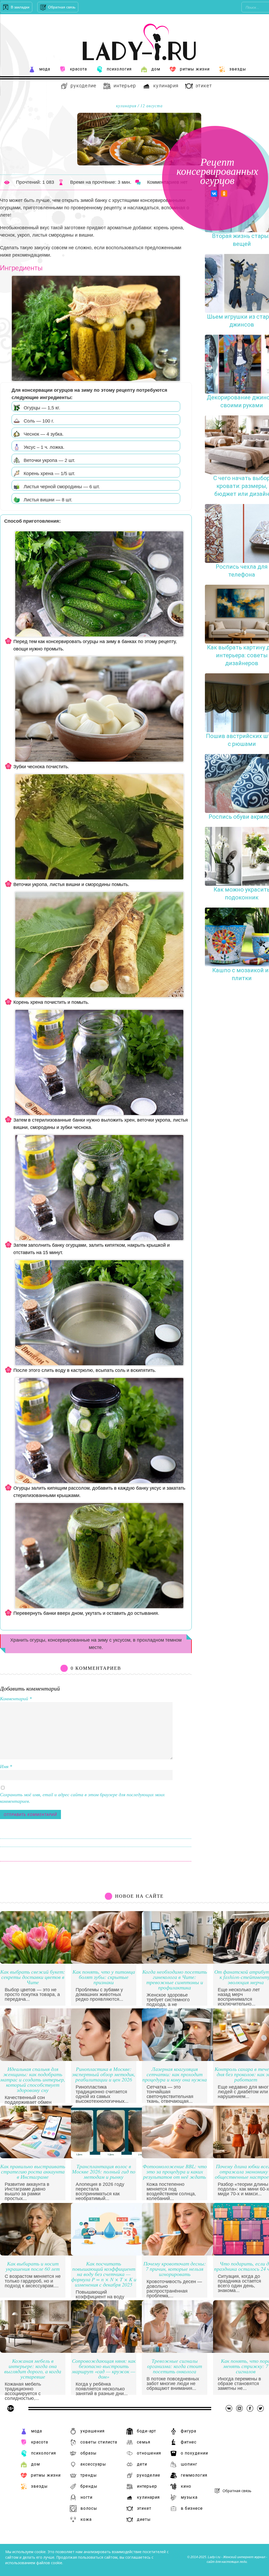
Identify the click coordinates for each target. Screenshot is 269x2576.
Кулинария (166, 86)
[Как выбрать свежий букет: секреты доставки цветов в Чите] (39, 1962)
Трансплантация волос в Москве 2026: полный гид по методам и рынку (104, 2172)
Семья (144, 2442)
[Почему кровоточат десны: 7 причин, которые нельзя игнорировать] (181, 2254)
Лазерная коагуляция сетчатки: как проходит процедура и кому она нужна (175, 2074)
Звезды (238, 69)
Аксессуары (93, 2464)
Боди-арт (146, 2431)
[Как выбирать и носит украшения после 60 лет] (39, 2254)
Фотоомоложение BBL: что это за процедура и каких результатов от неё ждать (175, 2172)
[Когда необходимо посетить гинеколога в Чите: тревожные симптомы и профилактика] (181, 1962)
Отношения (149, 2453)
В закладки (20, 7)
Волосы (89, 2508)
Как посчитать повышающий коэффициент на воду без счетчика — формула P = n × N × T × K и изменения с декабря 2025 (104, 2274)
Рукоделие (84, 86)
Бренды (89, 2486)
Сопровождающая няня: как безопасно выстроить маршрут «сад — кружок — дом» (104, 2369)
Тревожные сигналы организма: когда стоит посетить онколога (175, 2366)
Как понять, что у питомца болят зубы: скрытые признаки (104, 1977)
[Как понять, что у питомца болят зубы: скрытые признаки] (110, 1962)
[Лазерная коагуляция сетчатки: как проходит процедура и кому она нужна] (181, 2060)
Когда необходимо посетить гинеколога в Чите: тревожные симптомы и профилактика (175, 1980)
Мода (45, 69)
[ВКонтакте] (214, 194)
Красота (78, 69)
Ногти (86, 2497)
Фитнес (189, 2442)
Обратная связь (62, 7)
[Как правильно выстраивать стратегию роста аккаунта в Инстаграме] (39, 2157)
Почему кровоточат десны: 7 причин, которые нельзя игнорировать (175, 2269)
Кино (186, 2486)
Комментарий (16, 1699)
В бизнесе (192, 2508)
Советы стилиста (99, 2442)
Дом (156, 69)
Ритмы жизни (195, 69)
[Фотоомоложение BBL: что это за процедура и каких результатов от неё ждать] (181, 2157)
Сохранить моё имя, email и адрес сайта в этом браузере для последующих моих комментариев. (82, 1798)
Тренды (89, 2475)
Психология (119, 69)
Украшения (92, 2431)
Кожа (86, 2519)
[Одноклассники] (224, 194)
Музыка (189, 2497)
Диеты (144, 2519)
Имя (6, 1766)
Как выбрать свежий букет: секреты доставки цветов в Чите (33, 1977)
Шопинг (189, 2464)
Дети (142, 2464)
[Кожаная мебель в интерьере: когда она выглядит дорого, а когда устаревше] (39, 2351)
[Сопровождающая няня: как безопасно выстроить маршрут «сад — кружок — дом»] (110, 2351)
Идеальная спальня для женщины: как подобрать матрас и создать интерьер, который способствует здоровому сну (33, 2080)
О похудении (194, 2453)
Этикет (204, 86)
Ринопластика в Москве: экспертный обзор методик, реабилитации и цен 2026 (104, 2074)
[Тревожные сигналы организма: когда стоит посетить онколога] (181, 2351)
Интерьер (125, 86)
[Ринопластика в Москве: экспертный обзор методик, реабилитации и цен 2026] (110, 2060)
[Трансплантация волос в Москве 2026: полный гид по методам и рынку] (110, 2157)
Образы (89, 2453)
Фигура (188, 2431)
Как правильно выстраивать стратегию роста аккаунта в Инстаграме (33, 2172)
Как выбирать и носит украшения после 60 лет (33, 2266)
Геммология (194, 2475)
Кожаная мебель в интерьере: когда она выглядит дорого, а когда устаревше (33, 2369)
